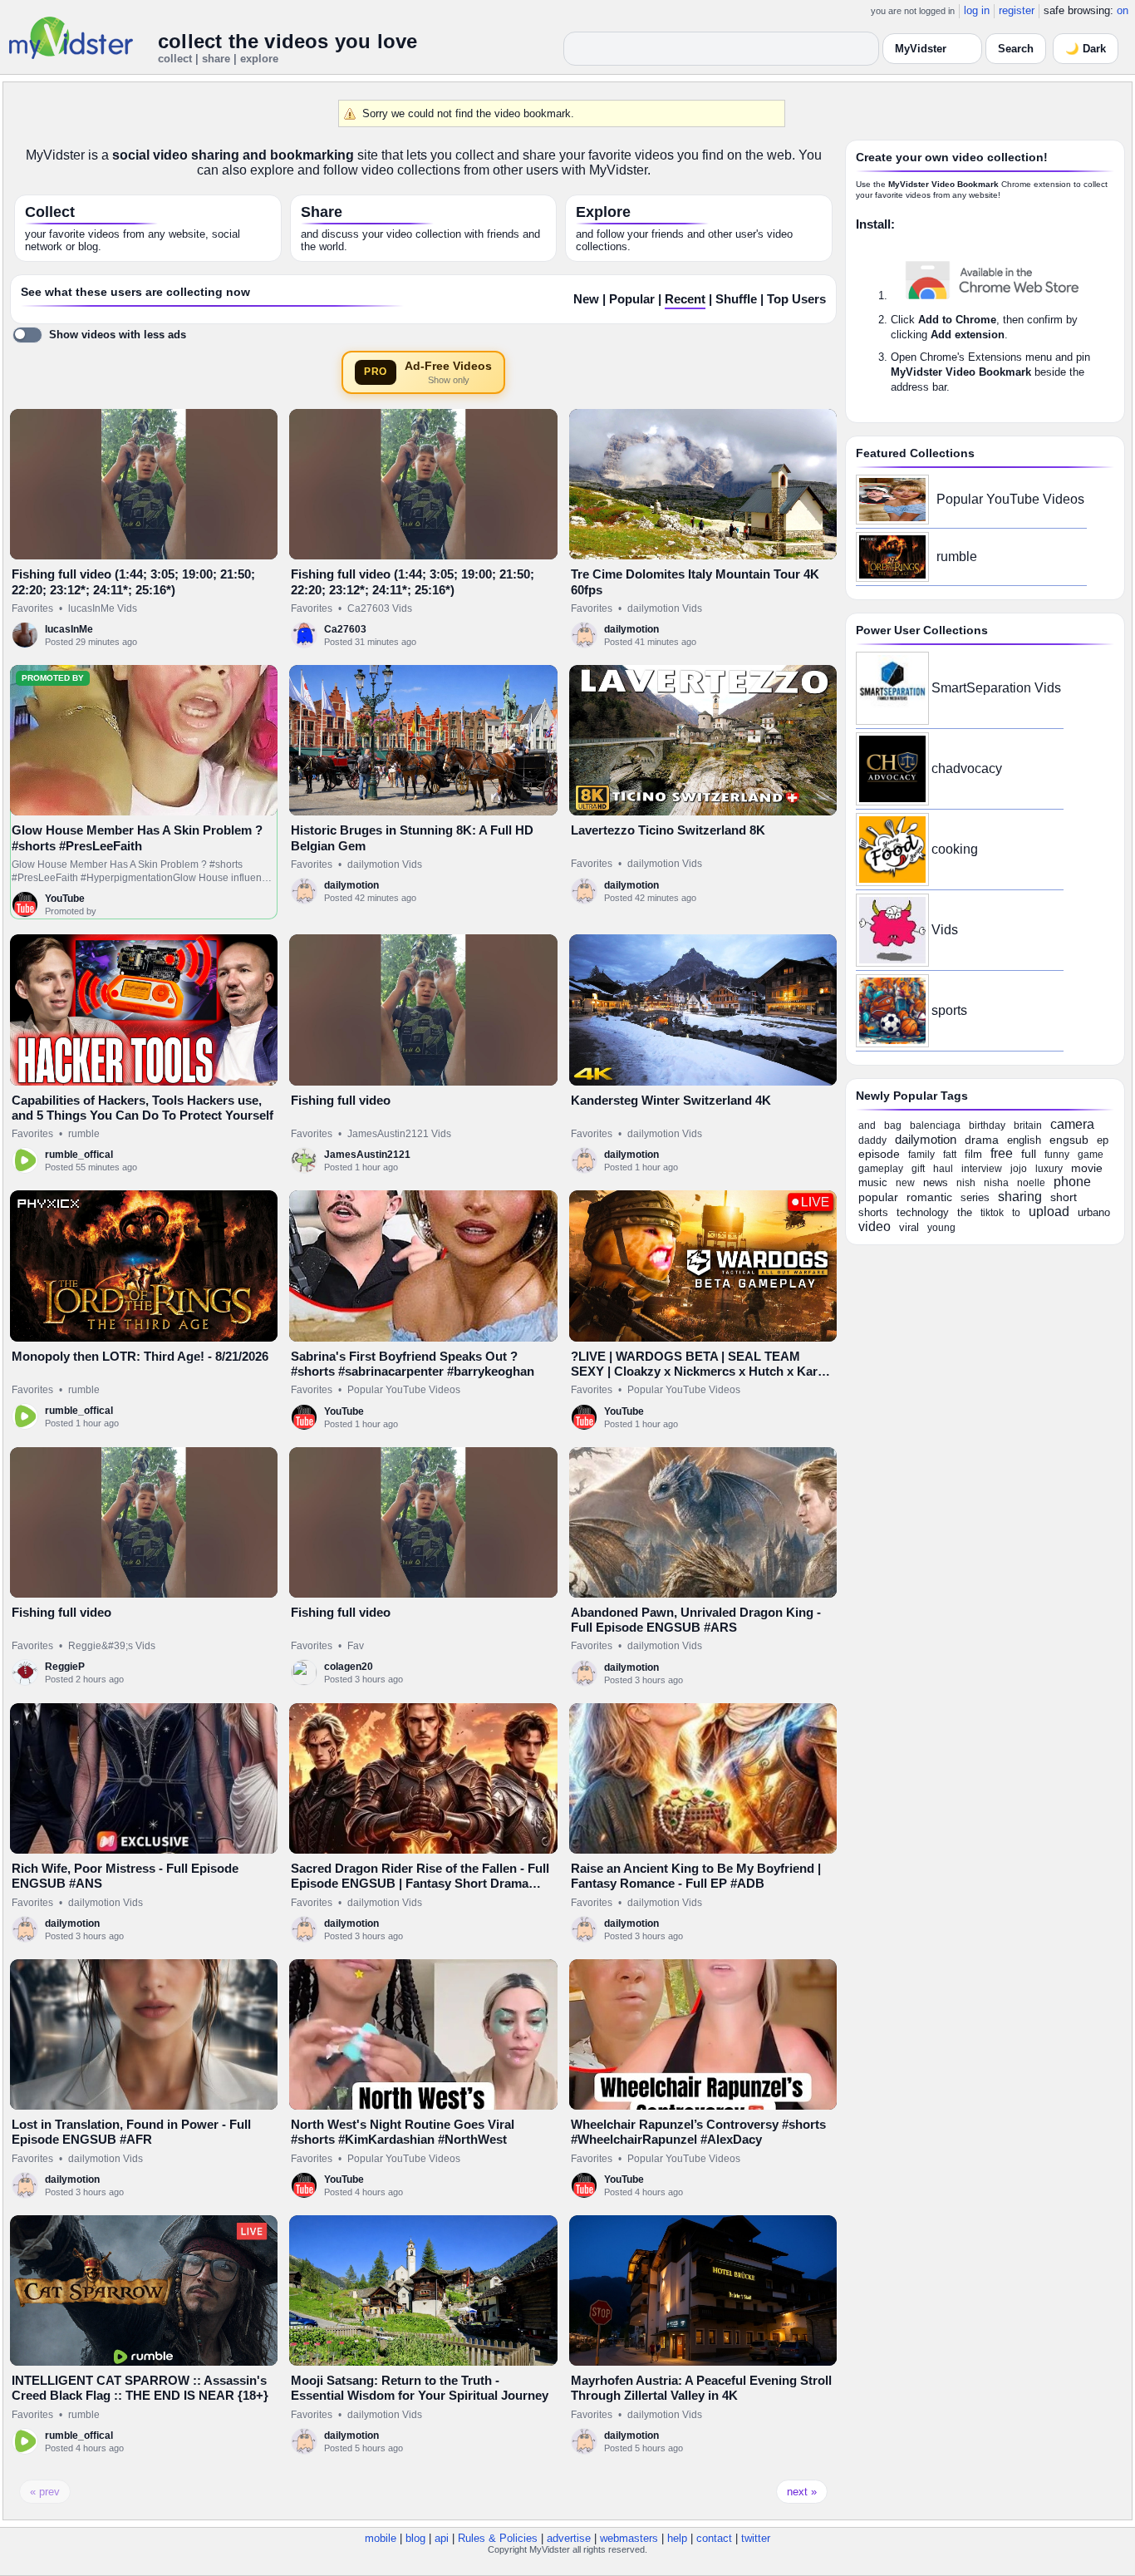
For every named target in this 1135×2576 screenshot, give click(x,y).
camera (1072, 1124)
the (965, 1212)
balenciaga (935, 1125)
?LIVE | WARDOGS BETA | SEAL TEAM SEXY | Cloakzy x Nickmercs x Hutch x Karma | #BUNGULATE (703, 1372)
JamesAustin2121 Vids (399, 1134)
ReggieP (65, 1667)
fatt (950, 1155)
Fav (356, 1646)
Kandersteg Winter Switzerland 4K (671, 1100)
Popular (632, 299)
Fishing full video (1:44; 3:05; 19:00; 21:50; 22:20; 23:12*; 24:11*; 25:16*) (133, 581)
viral (909, 1227)
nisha (996, 1183)
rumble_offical (79, 1155)
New (586, 299)
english (1024, 1140)
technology (923, 1212)
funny (1057, 1155)
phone (1072, 1182)
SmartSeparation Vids (996, 688)
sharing (1020, 1197)
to (1016, 1213)
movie (1087, 1168)
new (905, 1183)
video (875, 1226)
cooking (955, 849)
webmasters (629, 2538)
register (1017, 10)
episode (879, 1154)
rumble (84, 1134)
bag (893, 1125)
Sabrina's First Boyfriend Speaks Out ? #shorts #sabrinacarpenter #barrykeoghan (413, 1364)
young (941, 1228)
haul (943, 1169)
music (873, 1182)
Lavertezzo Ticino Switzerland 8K (668, 830)
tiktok (992, 1213)
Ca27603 (345, 629)
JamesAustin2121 (367, 1155)
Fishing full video (341, 1100)
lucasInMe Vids (103, 608)
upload (1049, 1212)
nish (966, 1183)
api (442, 2538)
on (1123, 10)
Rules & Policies (498, 2538)
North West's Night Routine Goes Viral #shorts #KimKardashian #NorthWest (403, 2132)
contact (714, 2538)
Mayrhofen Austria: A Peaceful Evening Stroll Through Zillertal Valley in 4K (701, 2388)
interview (982, 1169)
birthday (987, 1125)
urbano (1094, 1212)
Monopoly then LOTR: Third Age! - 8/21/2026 (140, 1356)
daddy (872, 1140)
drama (982, 1140)
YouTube (65, 899)
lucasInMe (69, 629)
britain (1028, 1125)
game (1091, 1155)
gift (918, 1169)
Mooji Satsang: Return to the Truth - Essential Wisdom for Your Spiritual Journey (420, 2388)
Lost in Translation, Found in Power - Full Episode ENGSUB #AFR (131, 2132)
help (677, 2538)
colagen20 (349, 1667)
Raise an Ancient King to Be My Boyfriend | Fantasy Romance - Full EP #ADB (696, 1876)
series (975, 1197)
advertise (569, 2538)
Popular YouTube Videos (404, 1390)
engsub (1069, 1140)
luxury (1049, 1169)
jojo (1019, 1169)
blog (415, 2538)
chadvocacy (967, 768)
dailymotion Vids (665, 608)
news (936, 1182)
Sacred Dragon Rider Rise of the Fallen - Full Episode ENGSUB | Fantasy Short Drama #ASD (420, 1884)
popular (878, 1197)
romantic (929, 1197)
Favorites (32, 608)
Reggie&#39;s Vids (112, 1646)
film (973, 1154)
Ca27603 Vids (380, 608)
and (867, 1125)
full (1029, 1154)
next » (802, 2492)
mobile (381, 2538)
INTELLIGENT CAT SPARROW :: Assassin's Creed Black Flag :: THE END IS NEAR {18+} (140, 2388)
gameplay (881, 1169)
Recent (685, 299)
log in (977, 10)
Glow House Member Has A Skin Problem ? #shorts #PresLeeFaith (137, 837)
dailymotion (631, 629)
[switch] (99, 335)
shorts (873, 1212)
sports (949, 1010)
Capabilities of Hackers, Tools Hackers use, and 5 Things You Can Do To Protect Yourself (142, 1108)
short (1064, 1197)
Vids (945, 930)
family (921, 1155)
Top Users (796, 299)
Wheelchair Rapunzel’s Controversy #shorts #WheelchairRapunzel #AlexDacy (698, 2132)
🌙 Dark (1086, 49)
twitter (756, 2538)
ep (1103, 1140)
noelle (1031, 1183)
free (1002, 1153)
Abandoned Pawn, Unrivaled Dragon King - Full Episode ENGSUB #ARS (696, 1620)
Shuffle (736, 299)
